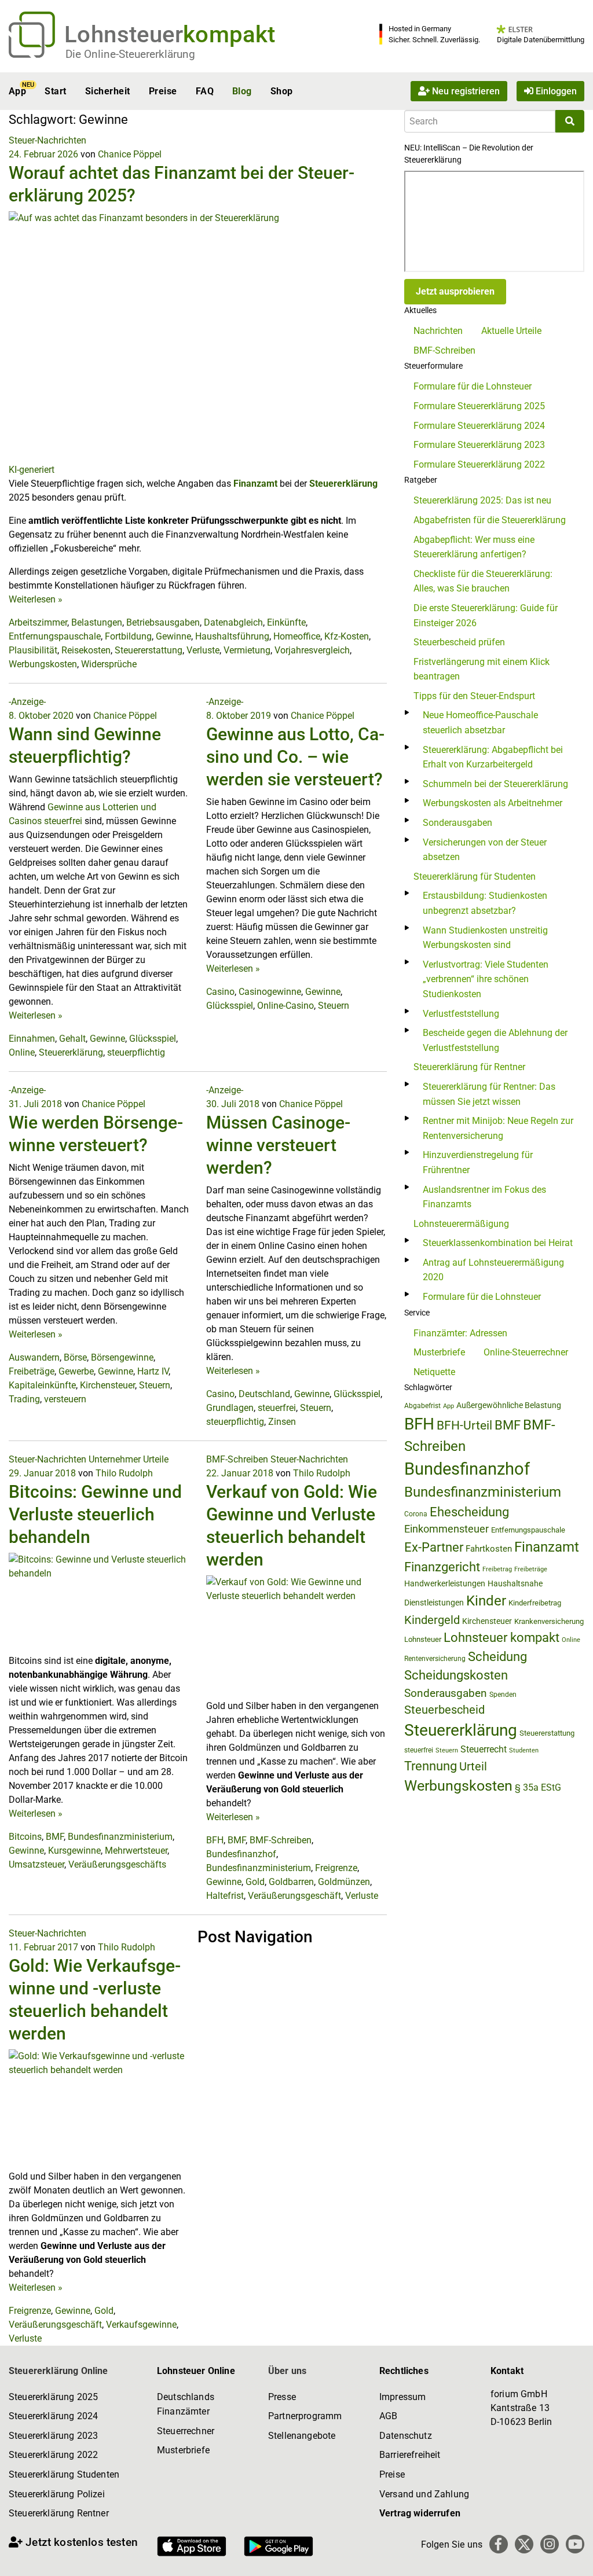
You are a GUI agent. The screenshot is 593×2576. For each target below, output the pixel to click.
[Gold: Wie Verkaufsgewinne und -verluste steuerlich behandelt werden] (99, 2109)
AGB (388, 2416)
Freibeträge (32, 1371)
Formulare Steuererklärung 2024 (479, 426)
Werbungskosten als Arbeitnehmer (493, 803)
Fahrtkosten (489, 1549)
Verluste (203, 650)
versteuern (65, 1399)
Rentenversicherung (435, 1659)
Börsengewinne (122, 1357)
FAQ (205, 91)
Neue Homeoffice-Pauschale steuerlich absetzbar (480, 723)
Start (55, 91)
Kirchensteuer (107, 1385)
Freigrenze (336, 1868)
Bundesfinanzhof (241, 1854)
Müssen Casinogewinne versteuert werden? (278, 1145)
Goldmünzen (344, 1882)
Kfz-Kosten (347, 636)
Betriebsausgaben (163, 622)
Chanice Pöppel (130, 154)
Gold (255, 1882)
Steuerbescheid (444, 1710)
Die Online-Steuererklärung (130, 54)
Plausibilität (33, 650)
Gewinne (173, 636)
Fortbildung (128, 636)
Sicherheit (108, 91)
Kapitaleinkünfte (42, 1385)
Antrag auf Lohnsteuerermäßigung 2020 (493, 1270)
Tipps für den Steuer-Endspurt (474, 696)
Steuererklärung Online (58, 2371)
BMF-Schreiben (237, 1459)
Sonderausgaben (457, 823)
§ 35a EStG (538, 1787)
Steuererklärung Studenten (64, 2474)
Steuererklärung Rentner (59, 2513)
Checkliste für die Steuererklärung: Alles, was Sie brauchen (483, 581)
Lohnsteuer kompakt (502, 1638)
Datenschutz (406, 2436)
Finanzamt (255, 484)
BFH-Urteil (464, 1425)
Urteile (156, 1459)
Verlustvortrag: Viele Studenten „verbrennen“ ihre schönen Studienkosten (486, 979)
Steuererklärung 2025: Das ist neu (482, 500)
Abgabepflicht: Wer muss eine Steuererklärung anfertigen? (474, 547)
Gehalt (72, 1039)
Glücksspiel (153, 1039)
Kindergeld (432, 1620)
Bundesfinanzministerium (120, 1837)
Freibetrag (497, 1569)
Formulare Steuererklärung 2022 (479, 464)
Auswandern (34, 1357)
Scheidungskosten (456, 1675)
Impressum (402, 2397)
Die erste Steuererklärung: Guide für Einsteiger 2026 (486, 615)
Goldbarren (291, 1882)
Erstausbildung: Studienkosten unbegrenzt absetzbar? (485, 903)
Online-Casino (285, 1006)
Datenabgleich (233, 622)
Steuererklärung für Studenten (475, 877)
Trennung (431, 1766)
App (17, 91)
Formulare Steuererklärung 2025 (479, 406)
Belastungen (97, 622)
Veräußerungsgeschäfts (117, 1864)
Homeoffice (297, 636)
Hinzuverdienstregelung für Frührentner (478, 1162)
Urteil (473, 1766)
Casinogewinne (270, 992)
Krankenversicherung (549, 1621)
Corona (416, 1514)
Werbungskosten (43, 664)
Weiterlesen (36, 599)
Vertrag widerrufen (420, 2513)
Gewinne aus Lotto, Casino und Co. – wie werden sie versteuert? (295, 757)
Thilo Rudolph (124, 1473)
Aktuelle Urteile (511, 331)
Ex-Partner (434, 1547)
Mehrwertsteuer (136, 1851)
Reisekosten (86, 650)
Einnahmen (32, 1039)
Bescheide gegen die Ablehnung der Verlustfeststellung (495, 1040)
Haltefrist (225, 1896)
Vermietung (247, 650)
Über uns (287, 2371)
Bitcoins (25, 1837)
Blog (242, 91)
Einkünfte (286, 622)
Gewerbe (76, 1371)
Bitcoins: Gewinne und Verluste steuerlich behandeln (95, 1514)
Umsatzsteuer (36, 1864)
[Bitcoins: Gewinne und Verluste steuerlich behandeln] (99, 1603)
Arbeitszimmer (38, 622)
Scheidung (497, 1657)
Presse (282, 2397)
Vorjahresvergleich (312, 650)
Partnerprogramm (305, 2416)
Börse (75, 1357)
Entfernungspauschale (55, 636)
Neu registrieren (465, 91)
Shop (282, 91)
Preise (163, 91)
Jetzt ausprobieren (455, 291)
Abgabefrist (422, 1406)
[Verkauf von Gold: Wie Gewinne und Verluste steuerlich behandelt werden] (296, 1636)
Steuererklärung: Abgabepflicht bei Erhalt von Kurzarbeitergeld (493, 757)
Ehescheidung (469, 1512)
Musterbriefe (439, 1352)
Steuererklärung (343, 484)
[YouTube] (575, 2544)
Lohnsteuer (423, 1639)
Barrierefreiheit (410, 2455)
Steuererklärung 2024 (53, 2416)
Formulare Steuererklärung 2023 (479, 445)
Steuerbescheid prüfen (459, 642)
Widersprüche (109, 664)
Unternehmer (115, 1459)
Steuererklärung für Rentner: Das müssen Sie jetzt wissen (489, 1094)
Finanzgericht (442, 1567)
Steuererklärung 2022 (53, 2455)
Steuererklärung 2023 (53, 2436)
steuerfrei (277, 1408)
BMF (55, 1837)
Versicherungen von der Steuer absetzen (485, 850)
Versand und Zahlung (424, 2494)
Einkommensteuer (446, 1529)
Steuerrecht (484, 1749)
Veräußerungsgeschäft (294, 1896)
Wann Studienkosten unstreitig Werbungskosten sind (485, 938)
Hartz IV (153, 1371)
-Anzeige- (27, 702)
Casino (220, 992)
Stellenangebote (302, 2436)
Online (22, 1052)
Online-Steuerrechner (526, 1352)
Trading (24, 1399)
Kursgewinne (74, 1851)
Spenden (503, 1695)
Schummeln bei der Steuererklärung (495, 784)
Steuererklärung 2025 (53, 2397)
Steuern (334, 1006)
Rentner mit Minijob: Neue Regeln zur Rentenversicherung (498, 1128)
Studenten (524, 1750)
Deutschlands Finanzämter (186, 2404)
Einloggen (555, 91)
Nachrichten (438, 331)
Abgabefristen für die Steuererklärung (490, 520)
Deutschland (264, 1394)
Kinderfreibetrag (535, 1603)
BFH (215, 1840)
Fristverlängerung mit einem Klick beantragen (482, 669)
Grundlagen (230, 1408)
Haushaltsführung (232, 636)
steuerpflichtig (136, 1052)
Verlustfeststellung (461, 1014)
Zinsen (282, 1422)
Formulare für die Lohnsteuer (473, 386)
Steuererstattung (149, 650)
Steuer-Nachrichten (47, 140)
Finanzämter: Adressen (460, 1333)
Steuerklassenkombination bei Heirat (498, 1243)
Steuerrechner (186, 2431)
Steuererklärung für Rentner (469, 1067)
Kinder (486, 1601)
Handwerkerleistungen (445, 1584)
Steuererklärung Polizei (57, 2494)
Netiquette (434, 1372)
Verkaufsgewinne (141, 2325)
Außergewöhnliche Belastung (509, 1405)
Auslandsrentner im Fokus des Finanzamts (484, 1197)
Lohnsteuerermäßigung (461, 1224)
